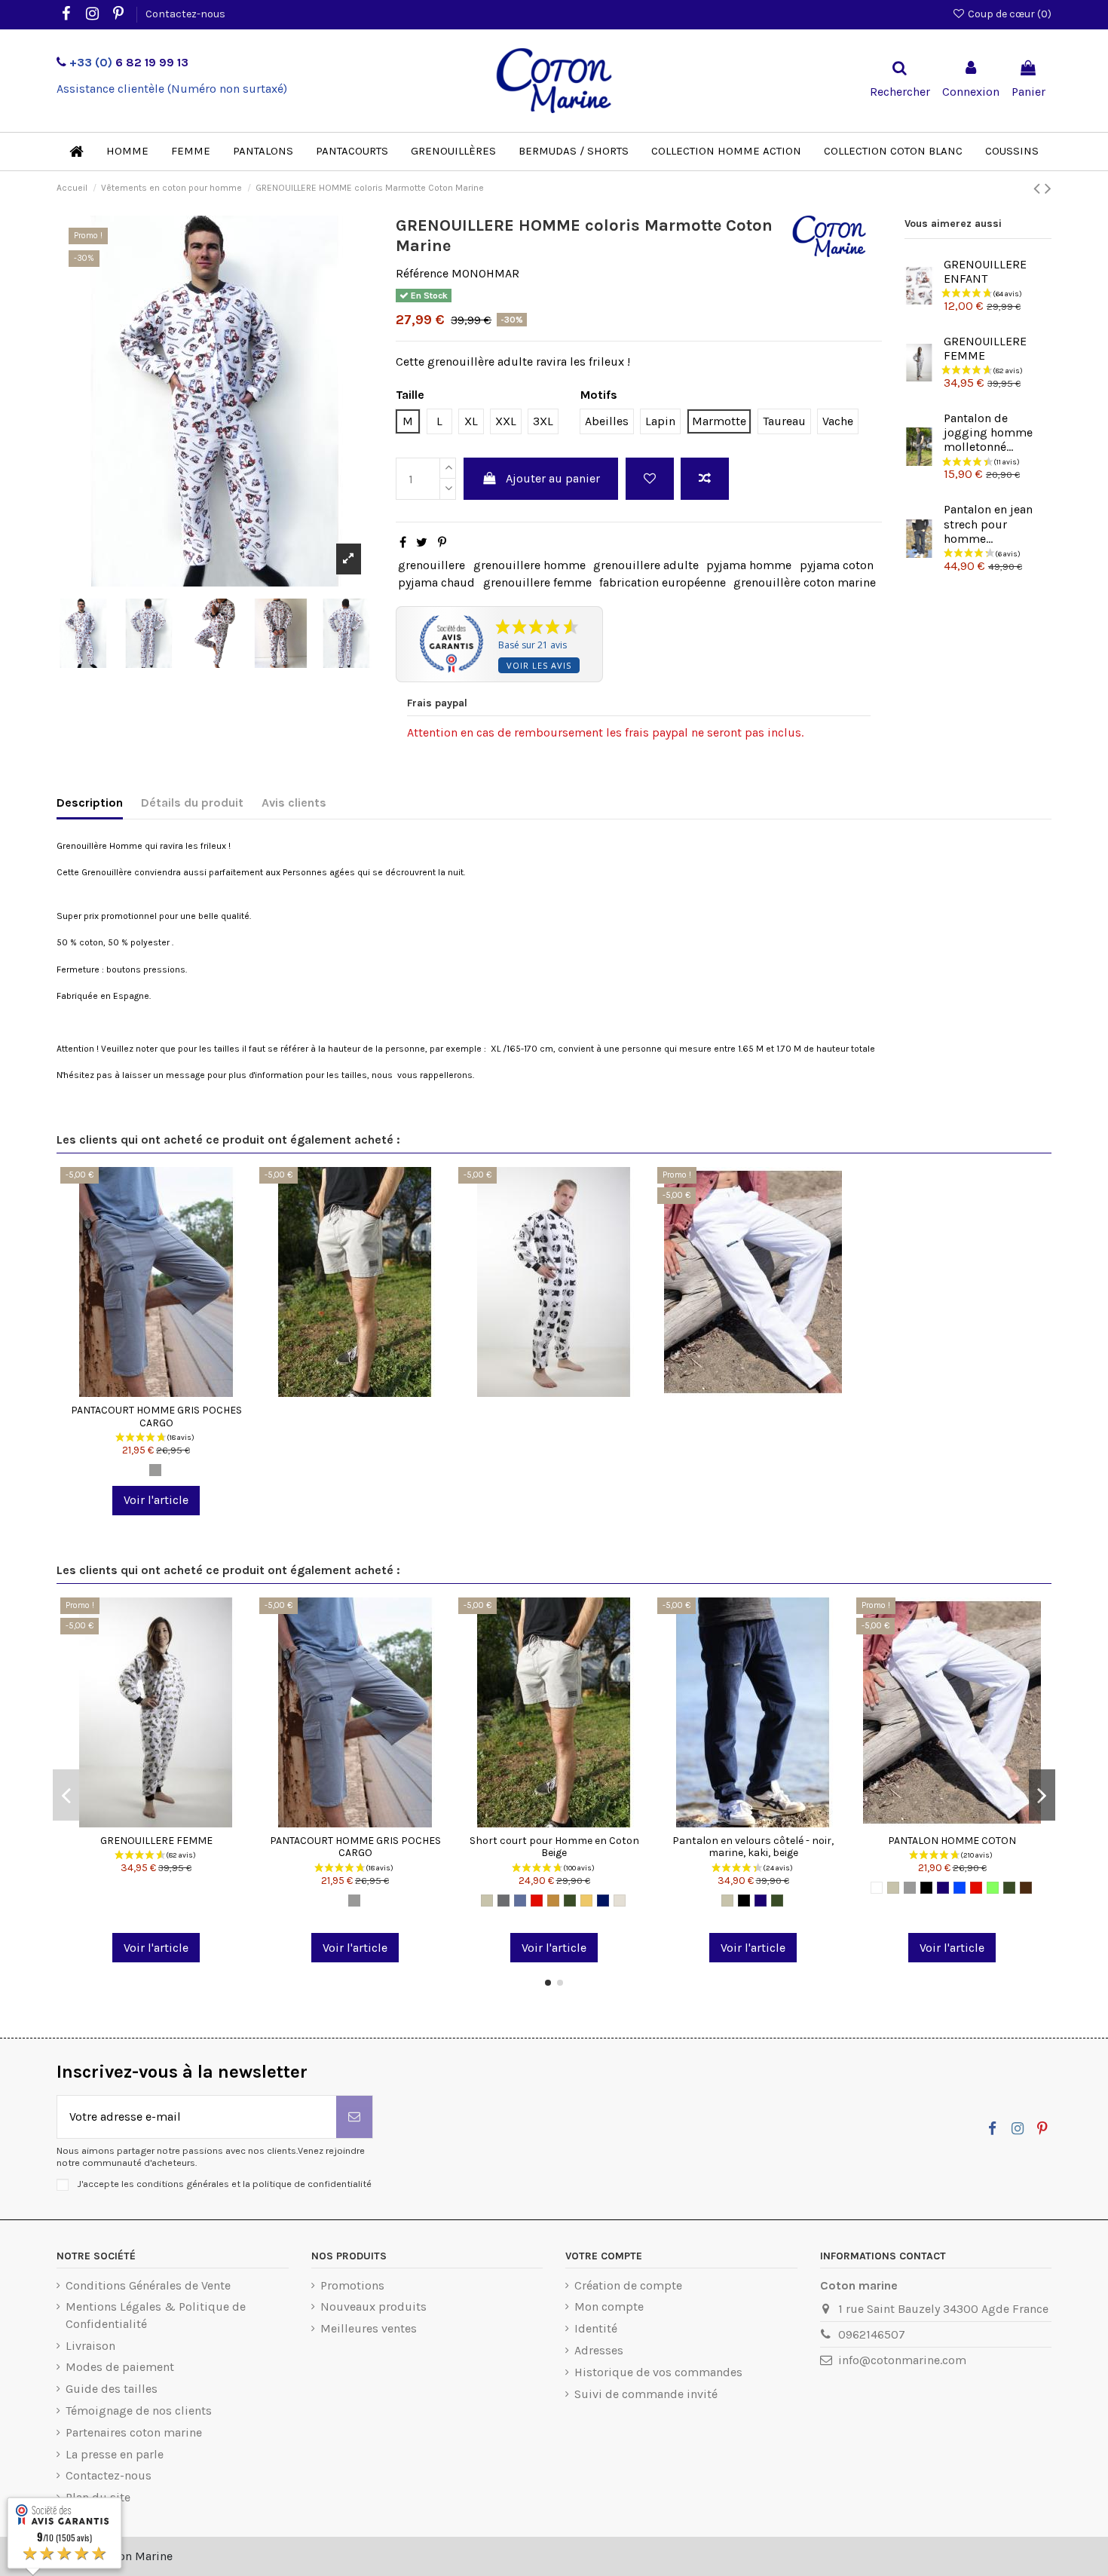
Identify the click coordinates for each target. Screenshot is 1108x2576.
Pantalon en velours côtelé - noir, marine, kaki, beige (753, 1847)
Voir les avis (539, 665)
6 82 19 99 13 (129, 62)
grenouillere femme (537, 582)
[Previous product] (1039, 188)
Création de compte (628, 2285)
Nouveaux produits (373, 2306)
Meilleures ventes (369, 2328)
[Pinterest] (442, 542)
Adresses (599, 2350)
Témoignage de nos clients (139, 2411)
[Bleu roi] (960, 1888)
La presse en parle (115, 2454)
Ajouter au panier (553, 478)
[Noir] (744, 1901)
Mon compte (609, 2306)
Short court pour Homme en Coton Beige (554, 1847)
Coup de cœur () (1009, 14)
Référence (422, 273)
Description (90, 803)
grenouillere (432, 565)
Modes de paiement (120, 2367)
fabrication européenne (663, 582)
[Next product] (1048, 188)
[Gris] (155, 1470)
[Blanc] (877, 1888)
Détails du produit (192, 803)
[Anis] (993, 1888)
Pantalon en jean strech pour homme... (988, 524)
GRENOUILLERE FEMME (156, 1841)
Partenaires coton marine (134, 2432)
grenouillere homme (530, 565)
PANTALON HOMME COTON (952, 1841)
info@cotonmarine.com (902, 2360)
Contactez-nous (185, 14)
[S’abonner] (354, 2117)
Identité (596, 2328)
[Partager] (403, 542)
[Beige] (487, 1901)
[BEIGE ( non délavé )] (620, 1901)
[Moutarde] (586, 1901)
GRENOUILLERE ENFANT (985, 271)
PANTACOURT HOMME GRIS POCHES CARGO (156, 1417)
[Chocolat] (1026, 1888)
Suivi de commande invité (646, 2394)
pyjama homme (749, 565)
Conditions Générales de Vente (148, 2285)
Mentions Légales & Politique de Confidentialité (156, 2315)
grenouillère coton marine (805, 582)
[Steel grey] (503, 1901)
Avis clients (294, 803)
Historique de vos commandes (658, 2372)
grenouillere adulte (646, 565)
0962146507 (872, 2334)
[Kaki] (570, 1901)
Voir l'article (156, 1500)
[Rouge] (537, 1901)
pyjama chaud (436, 582)
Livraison (90, 2346)
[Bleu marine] (761, 1901)
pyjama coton (837, 565)
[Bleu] (520, 1901)
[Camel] (553, 1901)
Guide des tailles (112, 2389)
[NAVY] (603, 1901)
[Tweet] (422, 542)
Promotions (352, 2285)
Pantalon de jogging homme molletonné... (988, 432)
